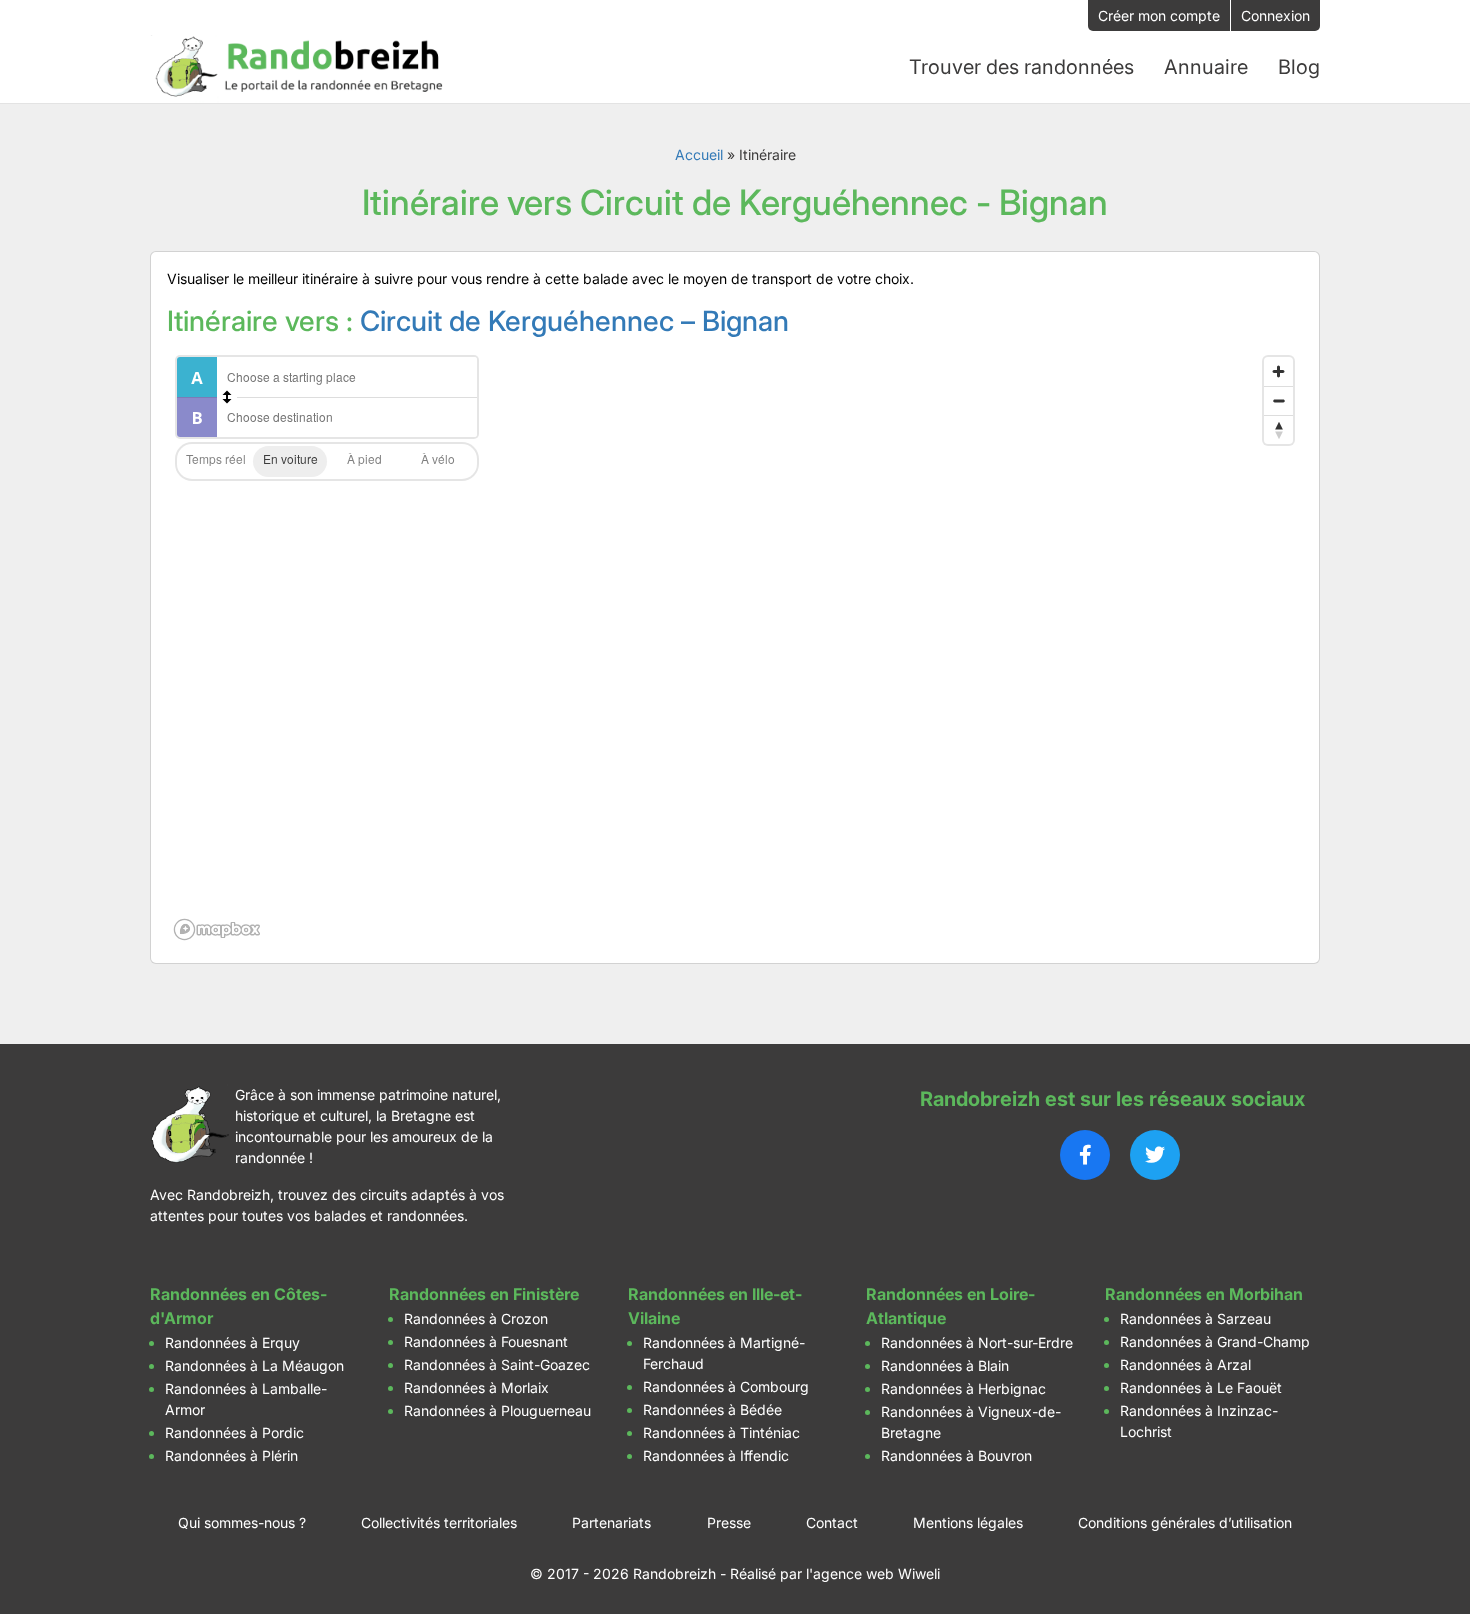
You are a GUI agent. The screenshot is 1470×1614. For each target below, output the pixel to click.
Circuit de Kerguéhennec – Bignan (574, 321)
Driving (290, 461)
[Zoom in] (1278, 371)
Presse (729, 1522)
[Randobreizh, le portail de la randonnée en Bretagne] (300, 67)
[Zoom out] (1278, 400)
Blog (1299, 67)
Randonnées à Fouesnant (486, 1341)
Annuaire (1206, 67)
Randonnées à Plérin (231, 1455)
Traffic (216, 461)
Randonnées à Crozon (476, 1318)
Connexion (1275, 15)
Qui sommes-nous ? (242, 1522)
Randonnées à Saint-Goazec (497, 1364)
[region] (735, 647)
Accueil (699, 154)
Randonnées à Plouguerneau (497, 1410)
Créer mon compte (1159, 15)
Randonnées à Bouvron (956, 1455)
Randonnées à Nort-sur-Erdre (977, 1342)
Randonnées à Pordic (234, 1432)
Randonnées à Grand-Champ (1215, 1341)
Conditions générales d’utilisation (1185, 1522)
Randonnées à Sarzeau (1195, 1318)
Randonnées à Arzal (1185, 1364)
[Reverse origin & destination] (227, 397)
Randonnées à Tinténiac (721, 1432)
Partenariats (611, 1522)
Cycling (438, 461)
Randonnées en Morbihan (1204, 1294)
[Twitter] (1155, 1155)
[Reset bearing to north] (1278, 429)
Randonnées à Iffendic (716, 1455)
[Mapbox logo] (217, 929)
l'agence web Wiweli (873, 1573)
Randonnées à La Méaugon (254, 1365)
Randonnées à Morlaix (476, 1387)
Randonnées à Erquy (232, 1342)
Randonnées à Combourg (726, 1386)
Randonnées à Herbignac (963, 1388)
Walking (364, 461)
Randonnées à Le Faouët (1201, 1387)
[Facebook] (1085, 1155)
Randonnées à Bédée (712, 1409)
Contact (832, 1522)
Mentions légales (968, 1522)
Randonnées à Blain (945, 1365)
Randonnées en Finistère (484, 1294)
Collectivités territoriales (439, 1522)
